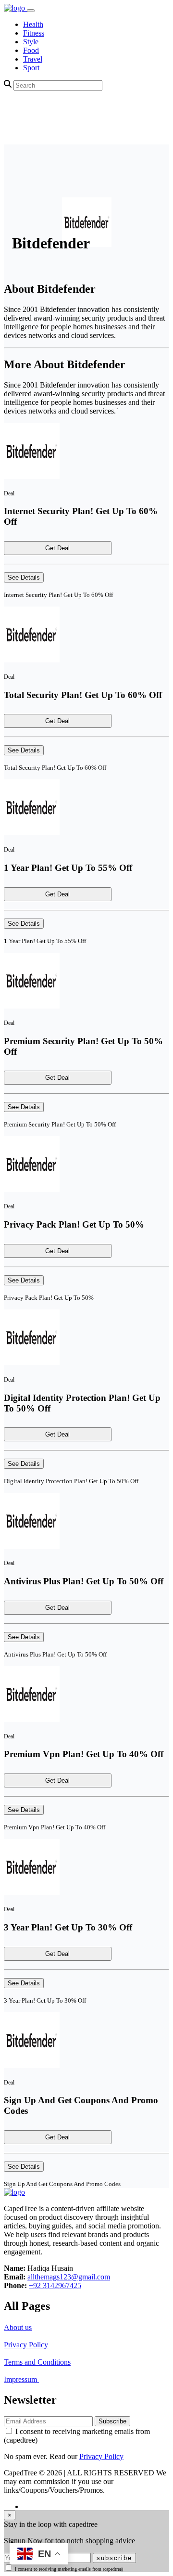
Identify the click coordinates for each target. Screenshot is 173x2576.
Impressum (21, 2379)
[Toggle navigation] (31, 11)
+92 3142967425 (55, 2285)
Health (33, 24)
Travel (33, 59)
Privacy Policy (26, 2345)
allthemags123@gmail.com (69, 2277)
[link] (15, 8)
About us (18, 2327)
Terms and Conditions (37, 2362)
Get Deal (57, 548)
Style (31, 42)
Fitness (34, 33)
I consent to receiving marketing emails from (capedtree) (69, 2569)
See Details (24, 577)
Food (31, 50)
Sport (31, 68)
